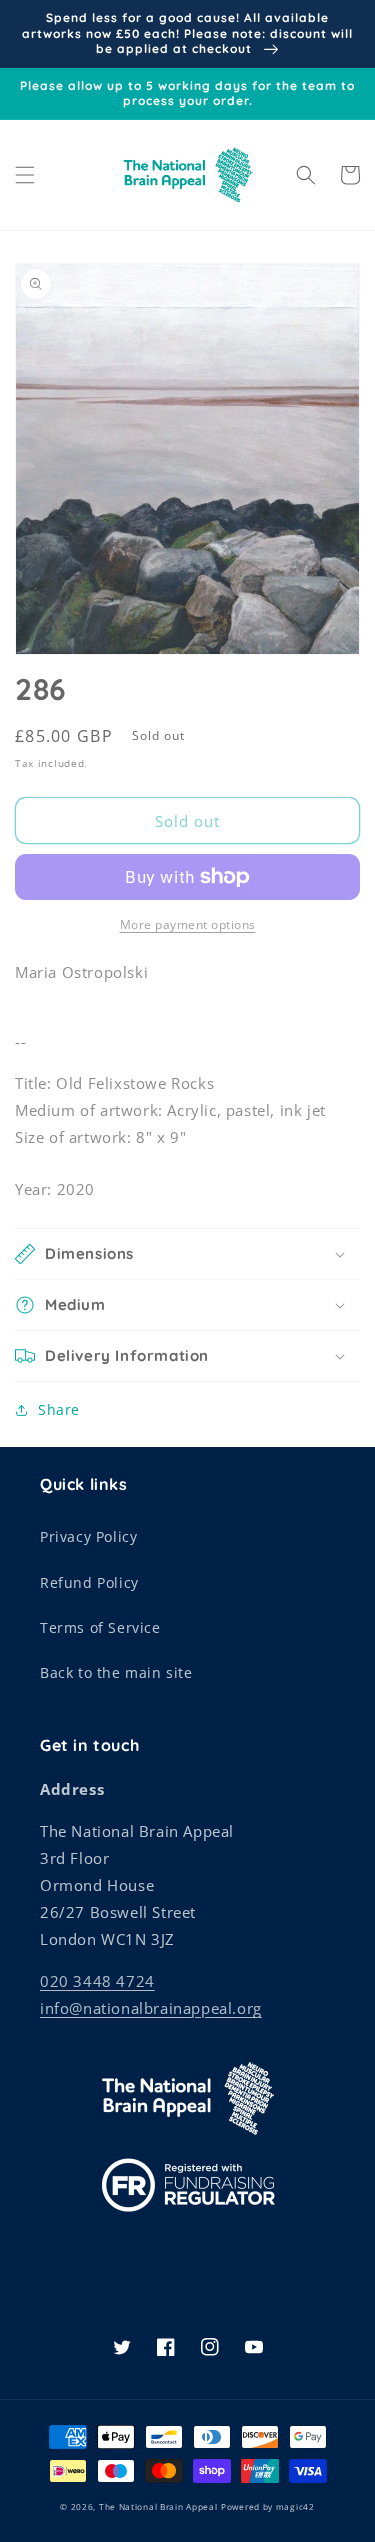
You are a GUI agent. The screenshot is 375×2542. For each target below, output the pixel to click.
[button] (25, 175)
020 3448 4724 (97, 1981)
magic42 (295, 2506)
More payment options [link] (188, 924)
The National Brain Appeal (158, 2506)
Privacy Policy (88, 1536)
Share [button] (59, 1409)
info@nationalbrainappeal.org (151, 2008)
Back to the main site (116, 1672)
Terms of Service (100, 1627)
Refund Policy (89, 1582)
